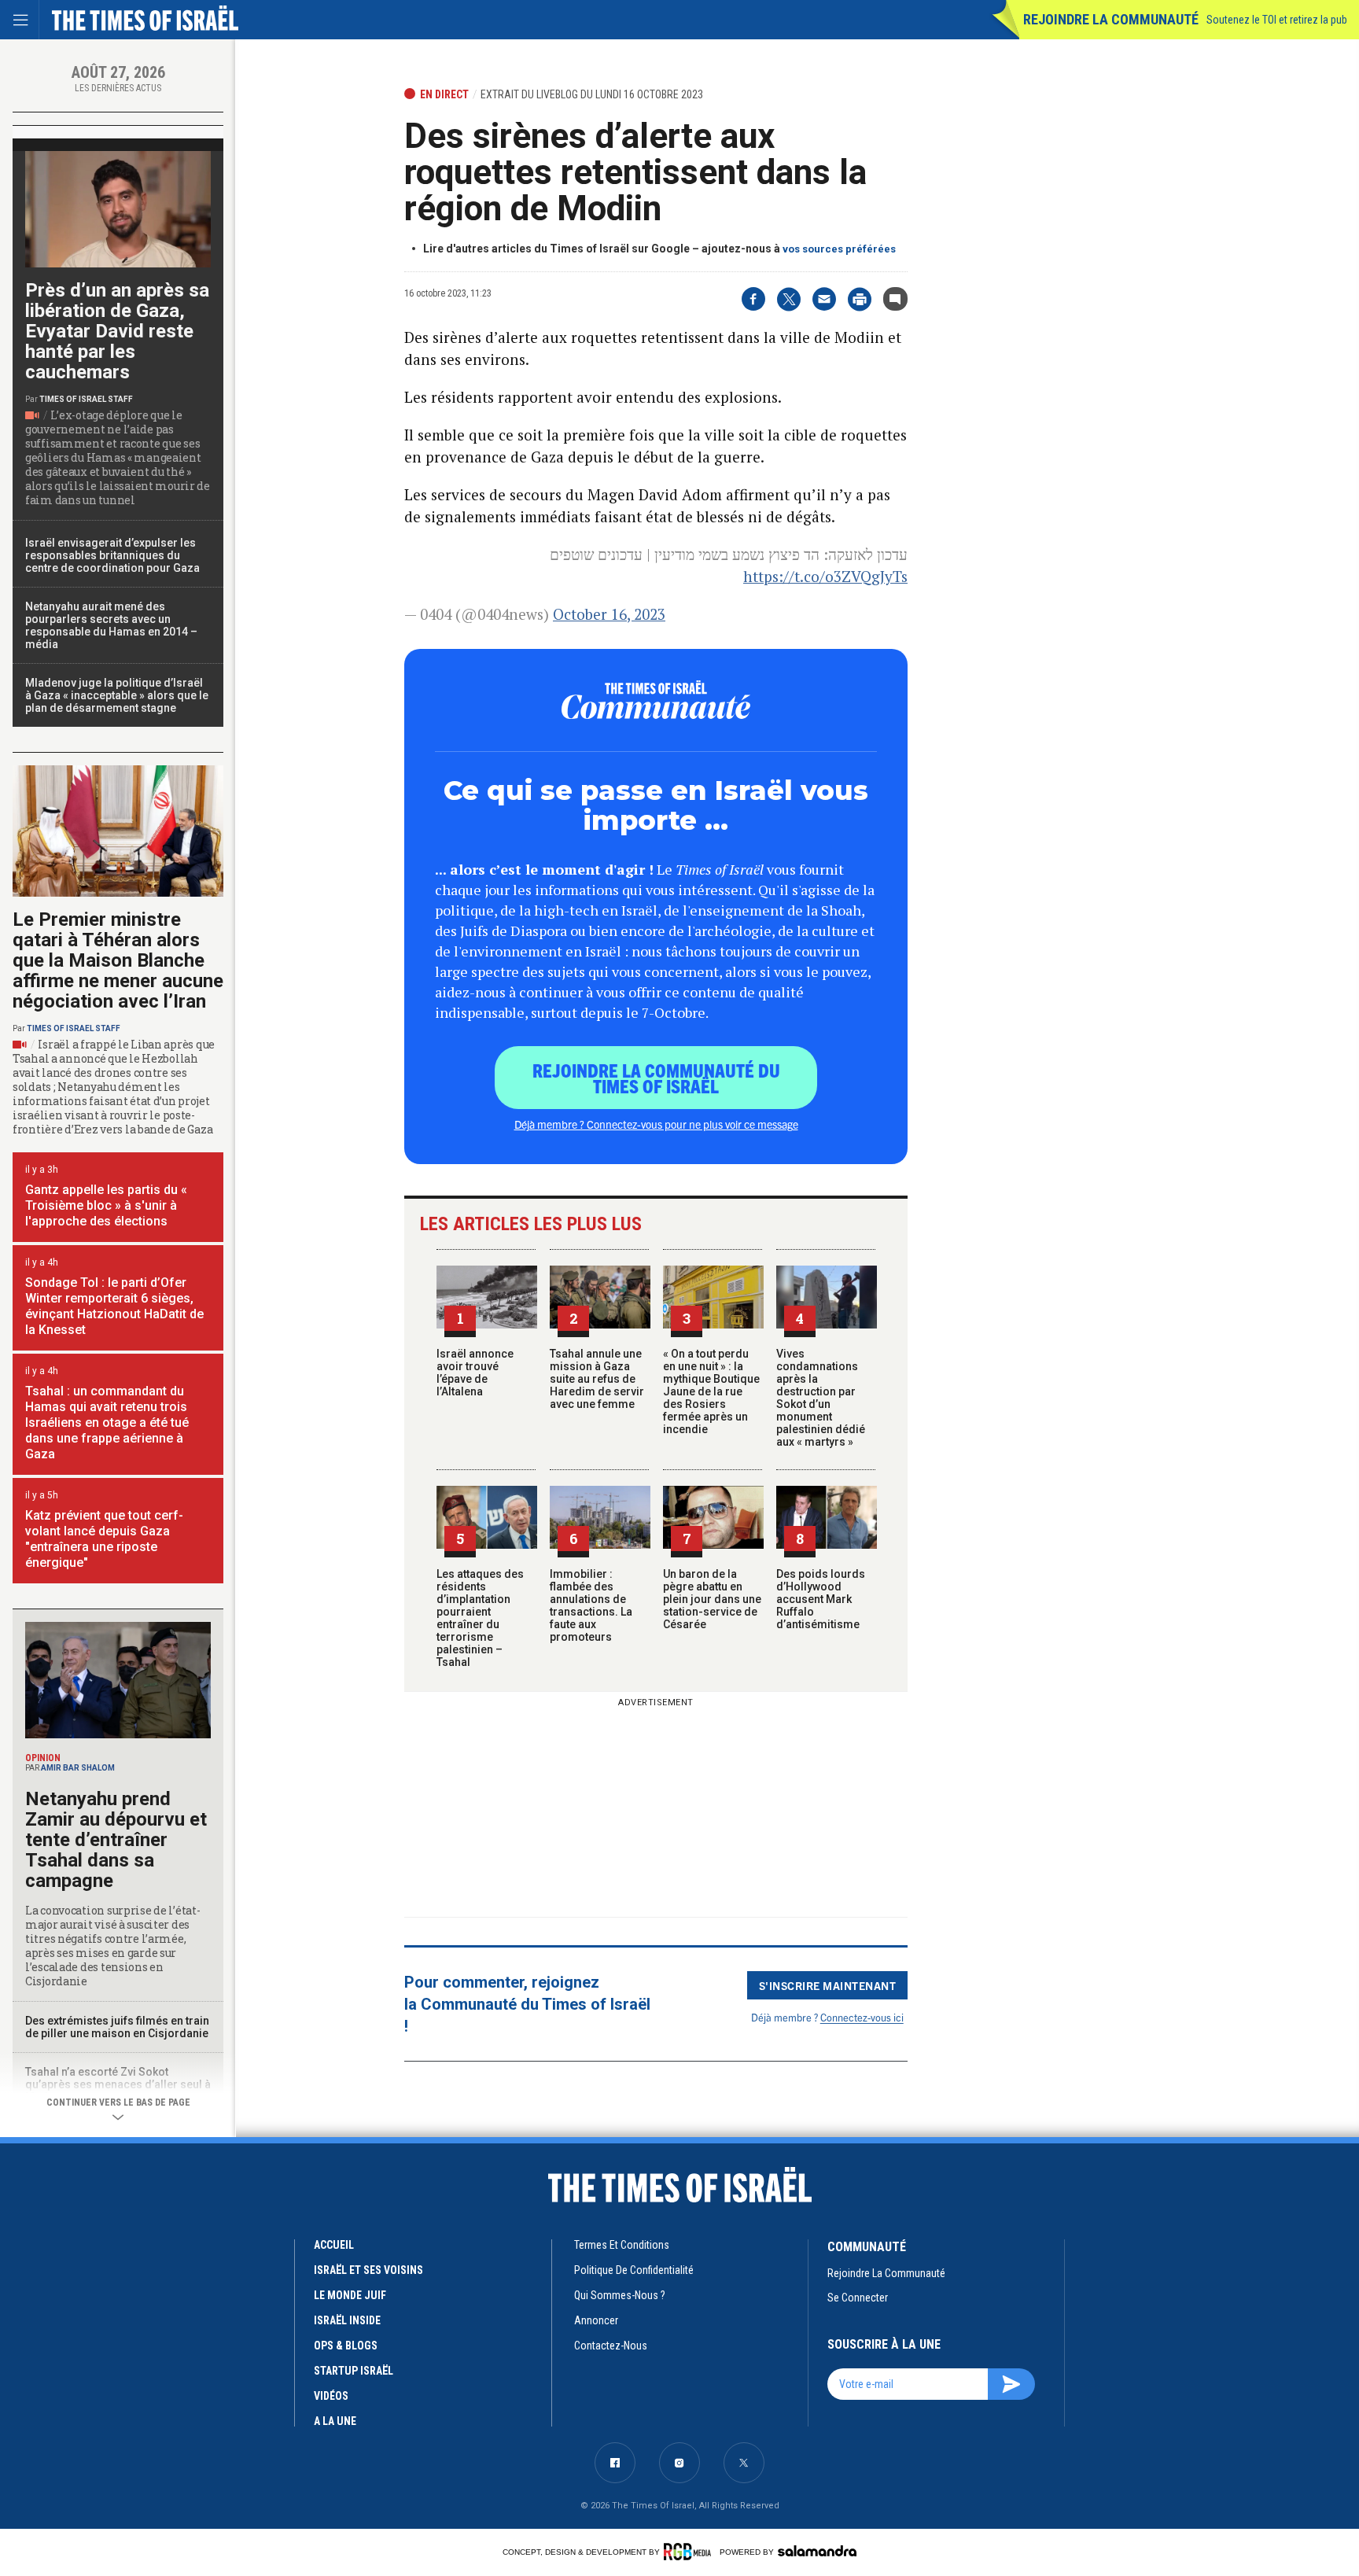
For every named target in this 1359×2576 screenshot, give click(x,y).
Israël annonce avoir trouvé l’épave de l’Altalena (475, 1373)
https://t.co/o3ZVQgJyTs (825, 576)
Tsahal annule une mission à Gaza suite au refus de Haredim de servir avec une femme (597, 1379)
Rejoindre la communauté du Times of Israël (656, 1078)
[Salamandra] (817, 2551)
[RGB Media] (690, 2552)
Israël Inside (347, 2320)
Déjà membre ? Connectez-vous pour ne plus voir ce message (656, 1124)
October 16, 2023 (609, 614)
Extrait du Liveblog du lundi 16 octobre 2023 (592, 94)
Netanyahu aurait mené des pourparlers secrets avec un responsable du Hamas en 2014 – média (111, 625)
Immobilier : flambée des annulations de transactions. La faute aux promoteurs (591, 1605)
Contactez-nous (611, 2346)
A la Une (335, 2421)
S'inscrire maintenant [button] (828, 1985)
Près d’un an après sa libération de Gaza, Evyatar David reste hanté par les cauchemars (117, 331)
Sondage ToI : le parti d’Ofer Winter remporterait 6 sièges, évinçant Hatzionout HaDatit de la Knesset (114, 1306)
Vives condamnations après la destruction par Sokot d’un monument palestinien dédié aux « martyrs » (821, 1398)
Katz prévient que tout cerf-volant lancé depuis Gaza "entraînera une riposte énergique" (104, 1539)
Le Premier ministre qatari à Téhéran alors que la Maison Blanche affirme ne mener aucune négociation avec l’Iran (118, 960)
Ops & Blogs (346, 2346)
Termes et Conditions (622, 2245)
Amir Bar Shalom (78, 1768)
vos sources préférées (839, 249)
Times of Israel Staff (86, 399)
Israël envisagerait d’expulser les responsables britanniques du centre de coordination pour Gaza (112, 555)
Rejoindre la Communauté (1111, 19)
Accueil (334, 2245)
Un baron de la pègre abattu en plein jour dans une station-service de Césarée (712, 1599)
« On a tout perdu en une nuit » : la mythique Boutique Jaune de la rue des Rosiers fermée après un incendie (711, 1391)
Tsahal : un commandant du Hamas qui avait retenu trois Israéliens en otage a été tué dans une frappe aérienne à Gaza (107, 1423)
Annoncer (596, 2320)
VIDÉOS (331, 2396)
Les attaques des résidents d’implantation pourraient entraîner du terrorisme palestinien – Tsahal (480, 1618)
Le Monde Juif (350, 2295)
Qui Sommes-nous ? (620, 2295)
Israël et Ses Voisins (368, 2270)
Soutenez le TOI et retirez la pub (1277, 20)
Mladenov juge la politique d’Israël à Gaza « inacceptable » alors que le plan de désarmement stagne (117, 695)
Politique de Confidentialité (634, 2270)
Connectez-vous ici (862, 2017)
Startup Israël (354, 2371)
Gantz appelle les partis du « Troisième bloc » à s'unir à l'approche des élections (106, 1205)
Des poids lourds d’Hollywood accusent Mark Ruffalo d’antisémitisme (821, 1599)
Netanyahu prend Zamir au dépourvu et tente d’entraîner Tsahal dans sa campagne (116, 1840)
